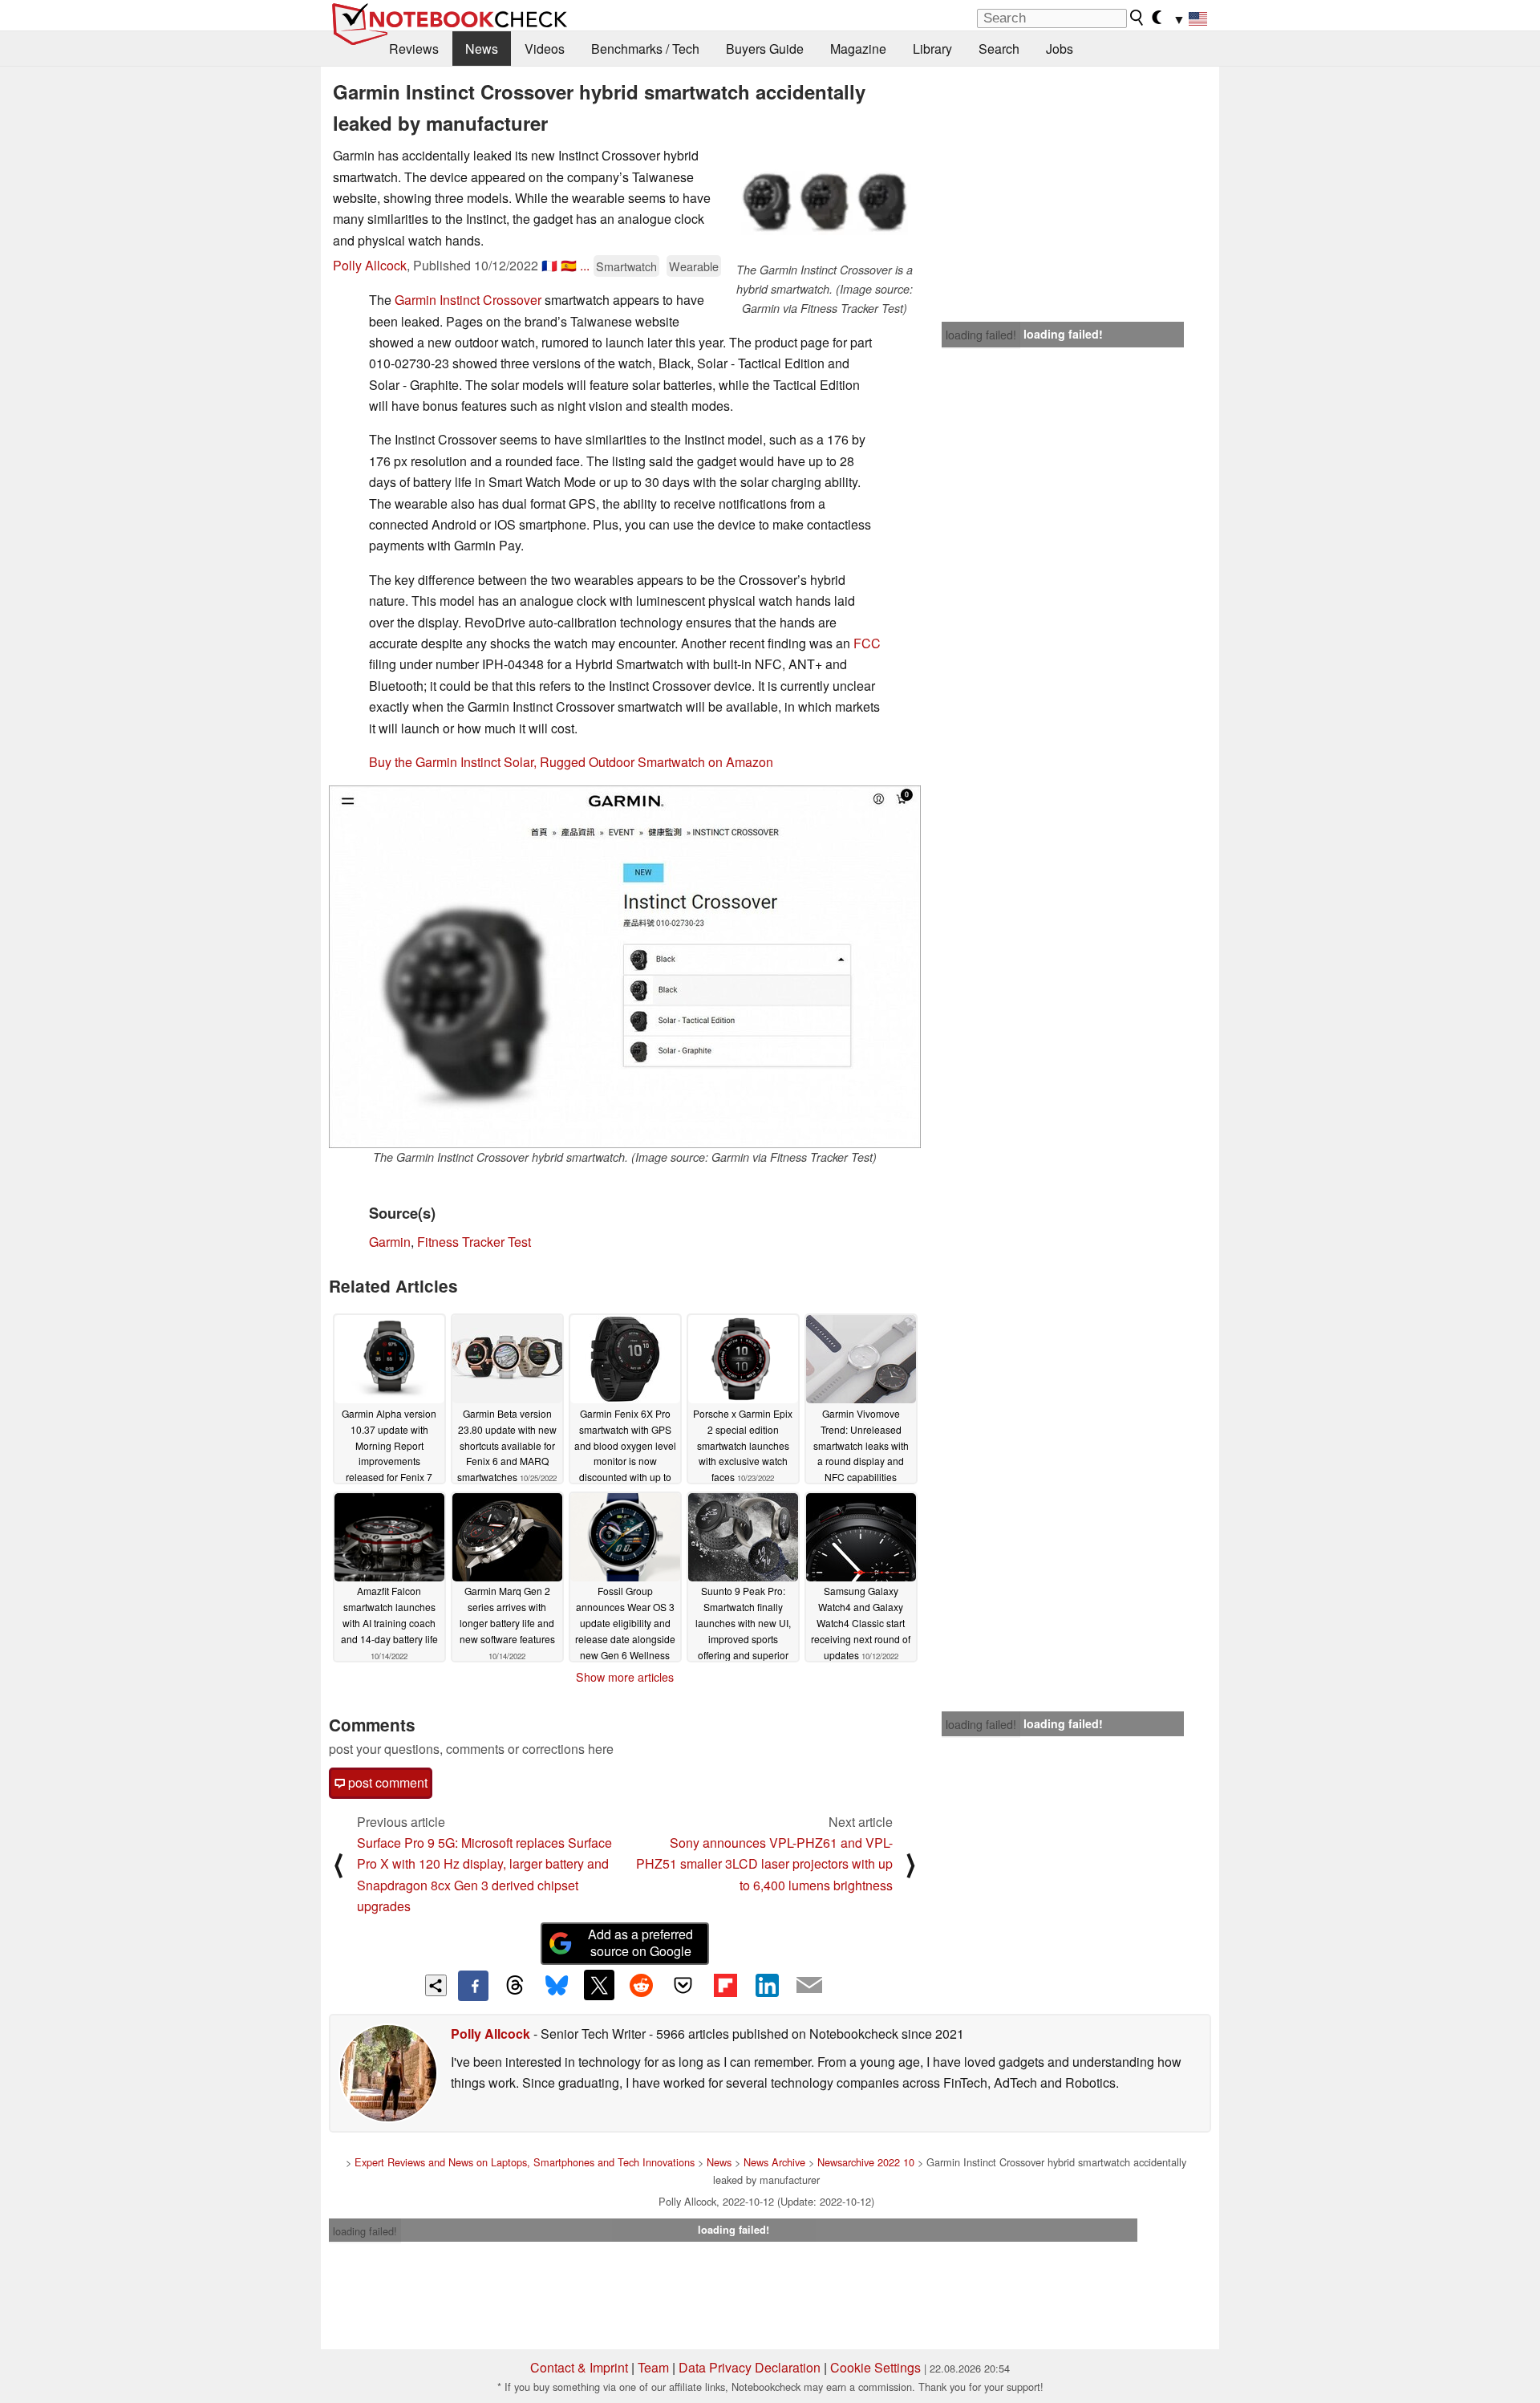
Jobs (1060, 49)
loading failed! (981, 335)
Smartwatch (626, 266)
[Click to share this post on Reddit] (641, 1985)
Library (932, 49)
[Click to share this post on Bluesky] (557, 1986)
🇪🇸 (569, 265)
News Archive (774, 2162)
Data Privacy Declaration (750, 2367)
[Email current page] (809, 1986)
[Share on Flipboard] (725, 1985)
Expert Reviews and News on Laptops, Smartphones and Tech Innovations (525, 2162)
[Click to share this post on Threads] (515, 1986)
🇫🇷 (549, 265)
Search (999, 49)
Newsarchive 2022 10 (866, 2162)
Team (653, 2367)
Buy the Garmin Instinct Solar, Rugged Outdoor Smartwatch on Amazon (571, 762)
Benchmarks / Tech (645, 49)
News (482, 49)
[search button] (1137, 18)
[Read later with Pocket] (683, 1985)
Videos (545, 49)
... (585, 265)
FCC (867, 643)
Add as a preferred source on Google (640, 1942)
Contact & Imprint (579, 2367)
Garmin (390, 1242)
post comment (386, 1782)
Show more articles (625, 1677)
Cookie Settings (875, 2367)
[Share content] (436, 1985)
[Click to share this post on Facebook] (473, 1986)
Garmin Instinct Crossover (468, 300)
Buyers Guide (765, 49)
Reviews (414, 49)
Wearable (694, 266)
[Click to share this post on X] (599, 1985)
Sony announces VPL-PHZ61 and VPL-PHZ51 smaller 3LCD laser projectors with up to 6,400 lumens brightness (764, 1864)
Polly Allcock (370, 265)
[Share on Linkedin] (767, 1985)
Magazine (858, 49)
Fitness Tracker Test (474, 1242)
